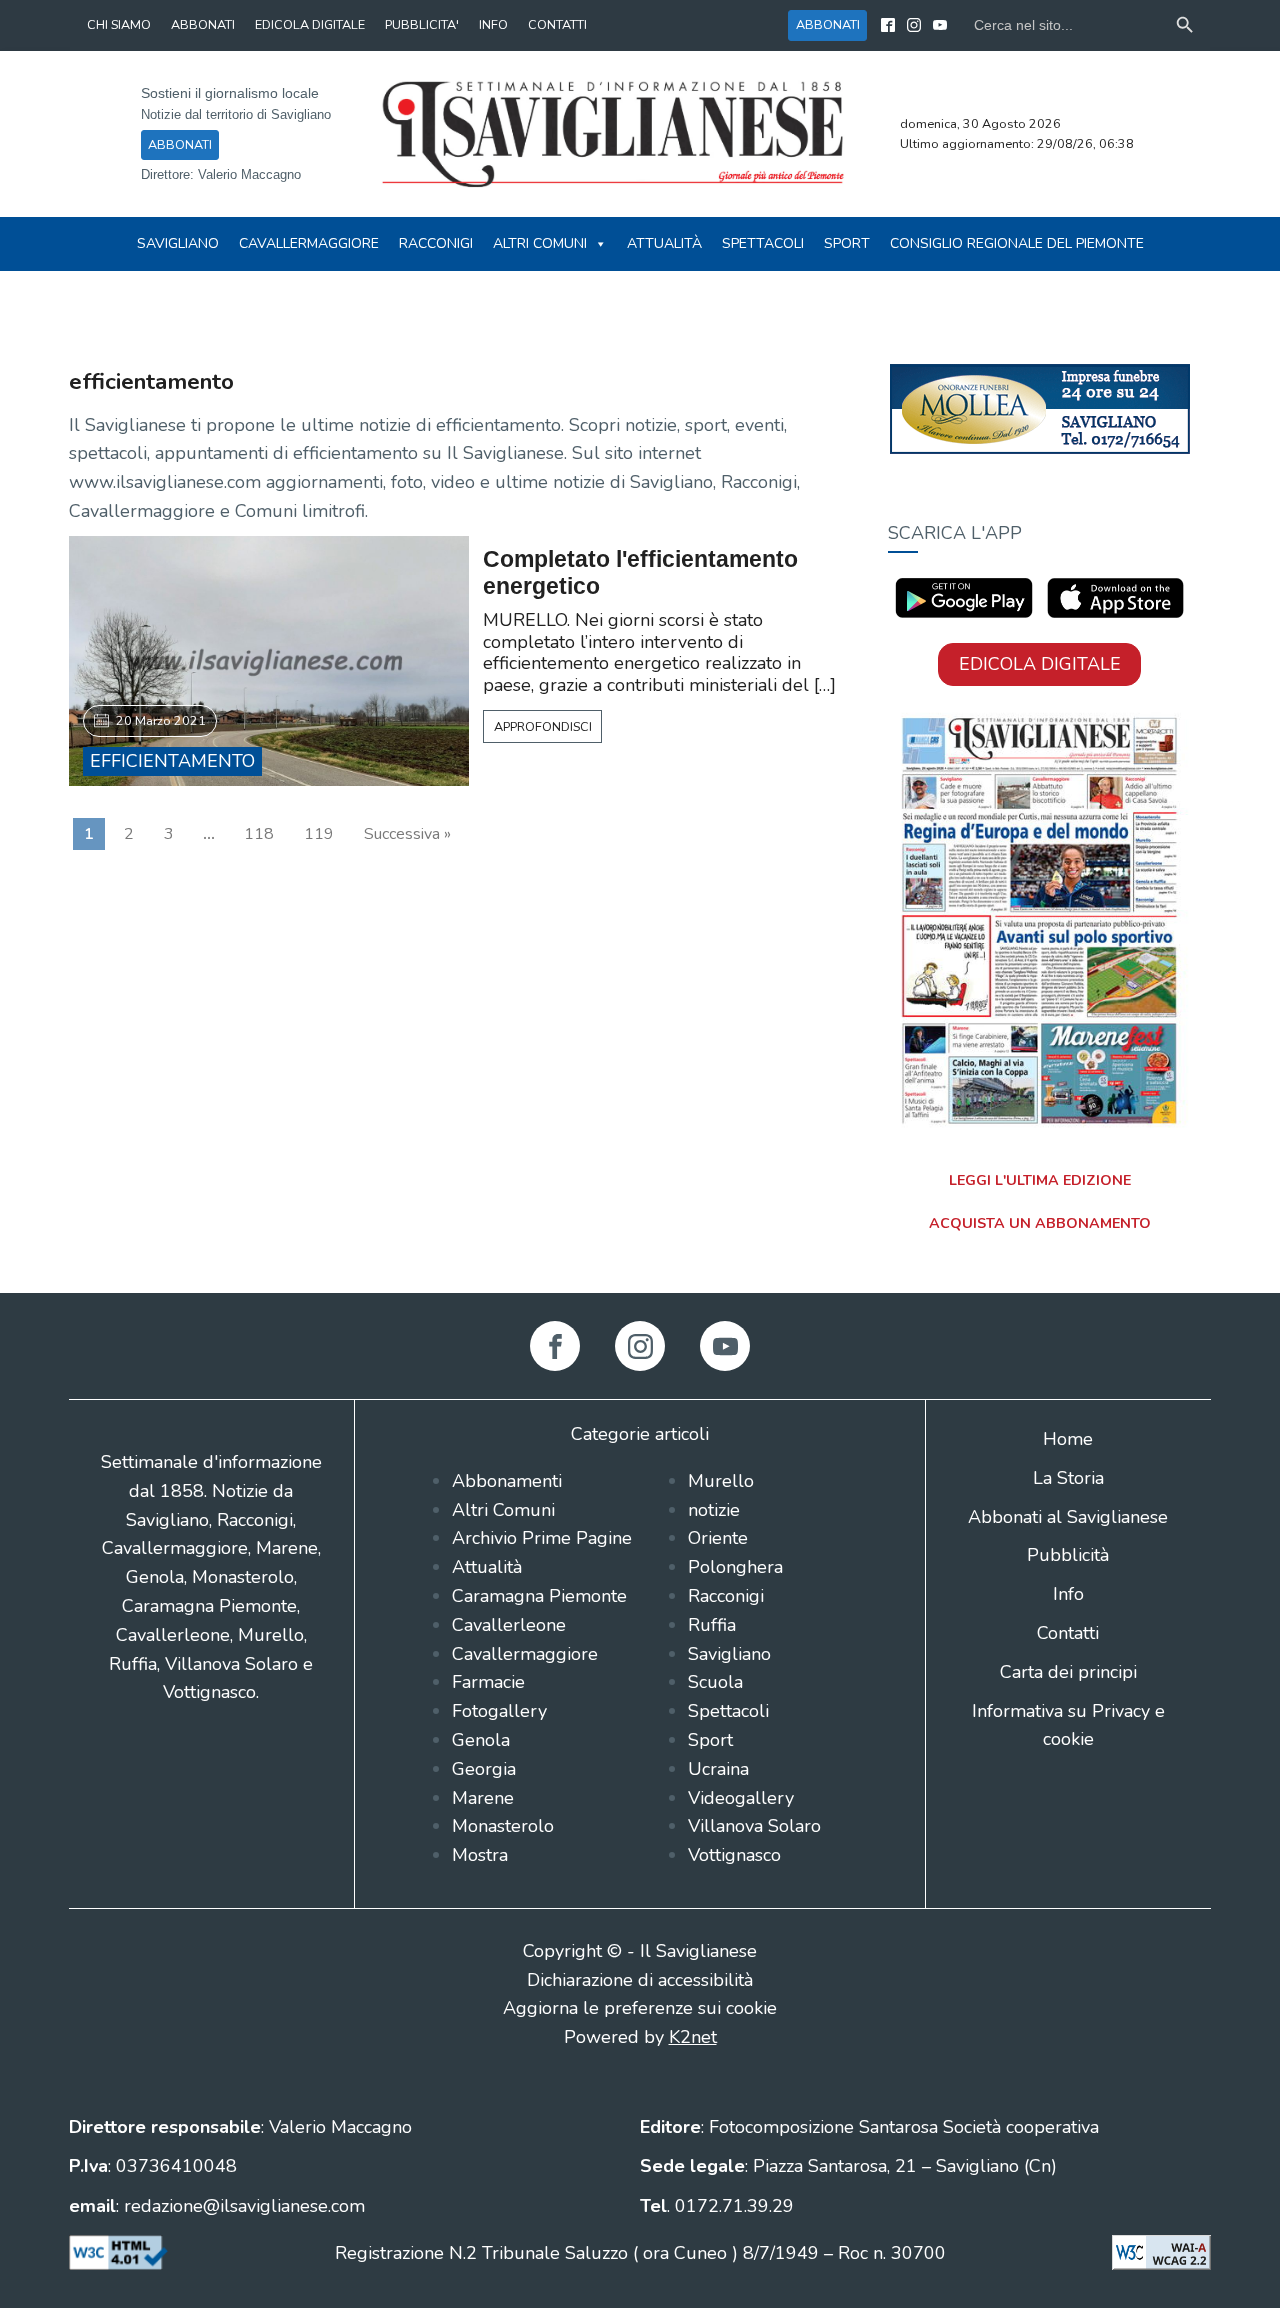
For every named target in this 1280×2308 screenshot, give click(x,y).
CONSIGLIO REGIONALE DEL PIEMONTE (1017, 243)
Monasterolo (503, 1826)
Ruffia (712, 1625)
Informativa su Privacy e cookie (1068, 1725)
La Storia (1068, 1478)
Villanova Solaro (754, 1826)
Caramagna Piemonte (539, 1596)
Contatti (1068, 1633)
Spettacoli (763, 243)
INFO (493, 24)
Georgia (484, 1769)
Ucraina (718, 1769)
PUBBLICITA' (422, 24)
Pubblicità (1068, 1555)
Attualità (664, 243)
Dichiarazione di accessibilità (640, 1980)
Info (1068, 1594)
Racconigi (436, 243)
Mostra (480, 1855)
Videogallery (741, 1798)
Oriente (718, 1538)
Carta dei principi (1068, 1672)
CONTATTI (557, 24)
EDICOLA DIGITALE (310, 24)
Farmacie (488, 1682)
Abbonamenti (507, 1481)
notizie (714, 1510)
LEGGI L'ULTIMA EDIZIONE (1040, 1180)
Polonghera (735, 1567)
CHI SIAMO (119, 24)
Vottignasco (734, 1855)
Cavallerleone (509, 1625)
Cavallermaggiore (309, 243)
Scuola (715, 1682)
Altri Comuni (540, 243)
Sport (847, 243)
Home (1068, 1439)
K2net (693, 2037)
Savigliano (178, 243)
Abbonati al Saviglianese (1068, 1517)
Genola (481, 1740)
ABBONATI (203, 24)
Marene (483, 1798)
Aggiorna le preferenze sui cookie (640, 2008)
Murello (721, 1481)
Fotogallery (499, 1711)
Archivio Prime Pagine (542, 1538)
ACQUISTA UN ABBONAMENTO (1040, 1223)
